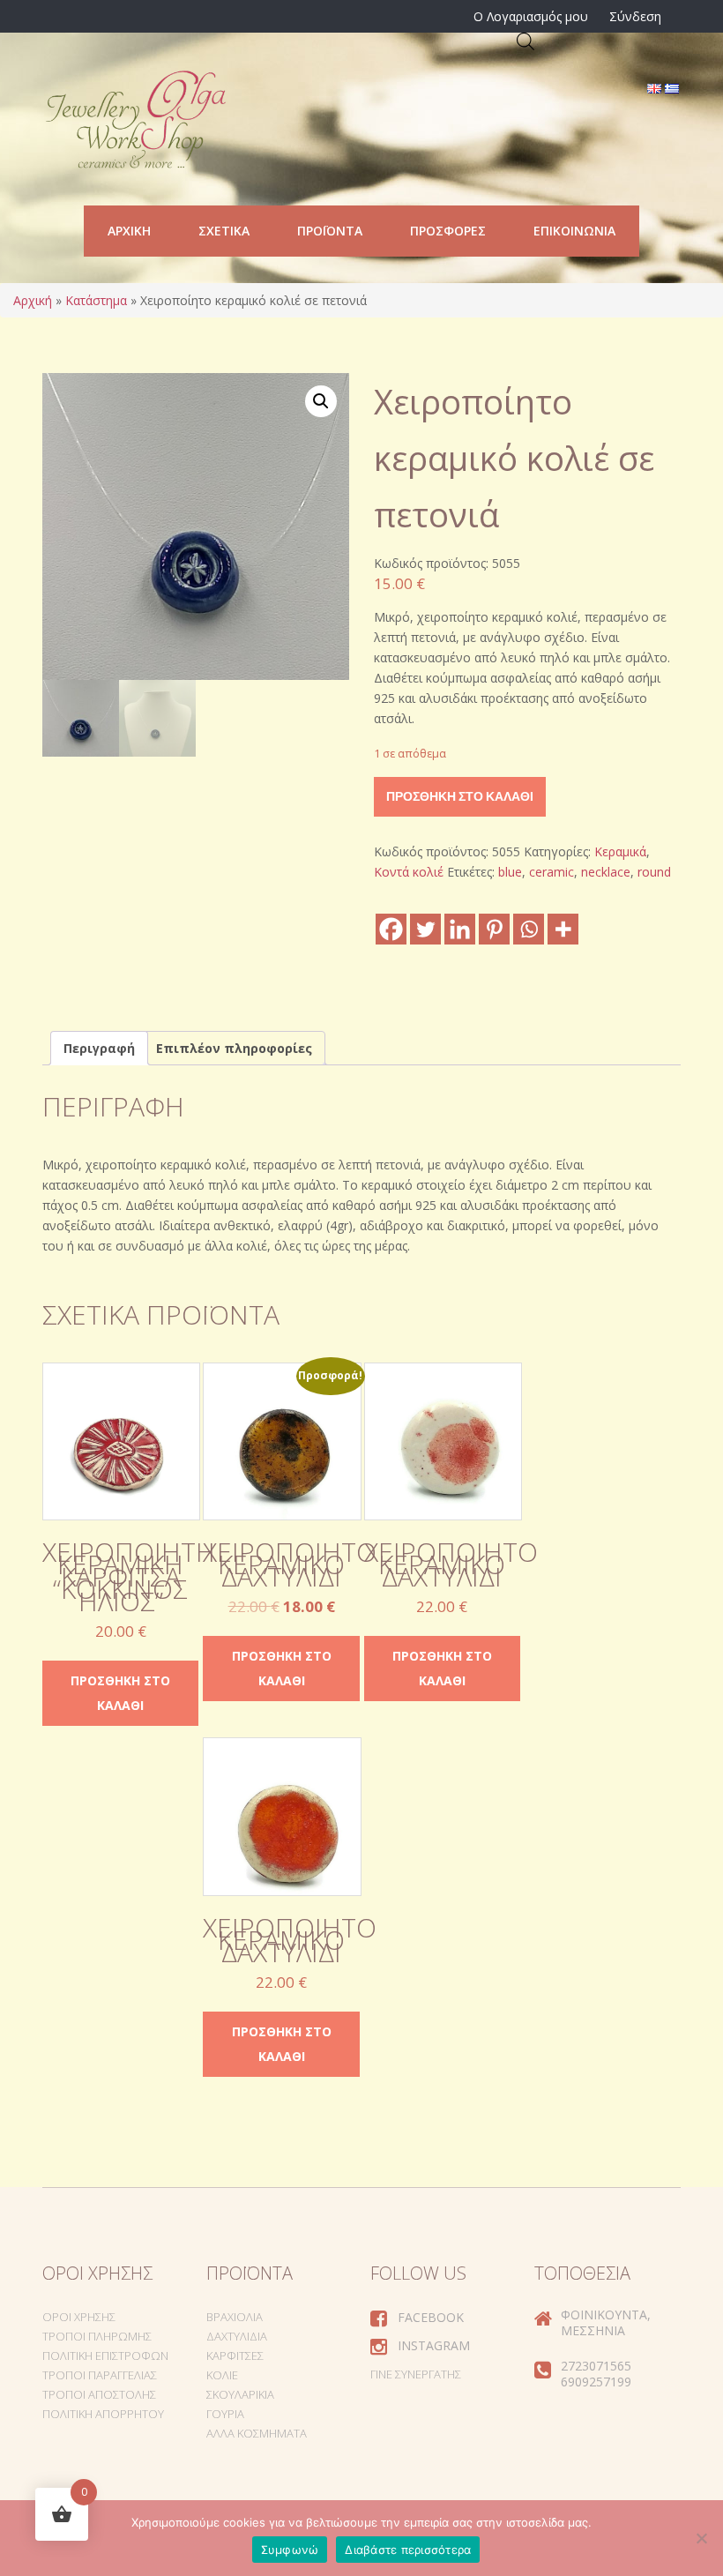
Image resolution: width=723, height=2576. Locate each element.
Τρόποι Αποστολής (99, 2394)
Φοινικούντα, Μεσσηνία (606, 2322)
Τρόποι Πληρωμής (97, 2336)
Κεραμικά (620, 851)
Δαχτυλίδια (237, 2336)
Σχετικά (224, 231)
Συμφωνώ (290, 2550)
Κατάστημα (96, 300)
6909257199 (596, 2382)
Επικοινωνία (574, 231)
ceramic (552, 872)
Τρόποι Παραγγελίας (100, 2375)
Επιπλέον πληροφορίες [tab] (234, 1048)
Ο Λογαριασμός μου (531, 16)
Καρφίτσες (235, 2356)
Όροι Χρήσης (79, 2317)
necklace (606, 872)
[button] (321, 401)
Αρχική (129, 231)
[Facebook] (391, 929)
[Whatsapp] (529, 929)
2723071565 (596, 2366)
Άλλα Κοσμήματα (257, 2433)
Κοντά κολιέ (409, 872)
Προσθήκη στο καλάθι (460, 796)
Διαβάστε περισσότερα (408, 2550)
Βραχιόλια (235, 2317)
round (654, 872)
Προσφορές (448, 231)
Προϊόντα (330, 231)
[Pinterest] (494, 929)
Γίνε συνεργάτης (416, 2374)
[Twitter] (425, 929)
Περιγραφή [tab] (99, 1048)
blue (510, 872)
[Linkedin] (460, 929)
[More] (563, 929)
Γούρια (225, 2414)
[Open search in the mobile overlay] (525, 41)
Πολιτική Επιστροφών (105, 2356)
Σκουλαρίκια (240, 2394)
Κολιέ (222, 2375)
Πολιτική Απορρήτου (103, 2414)
